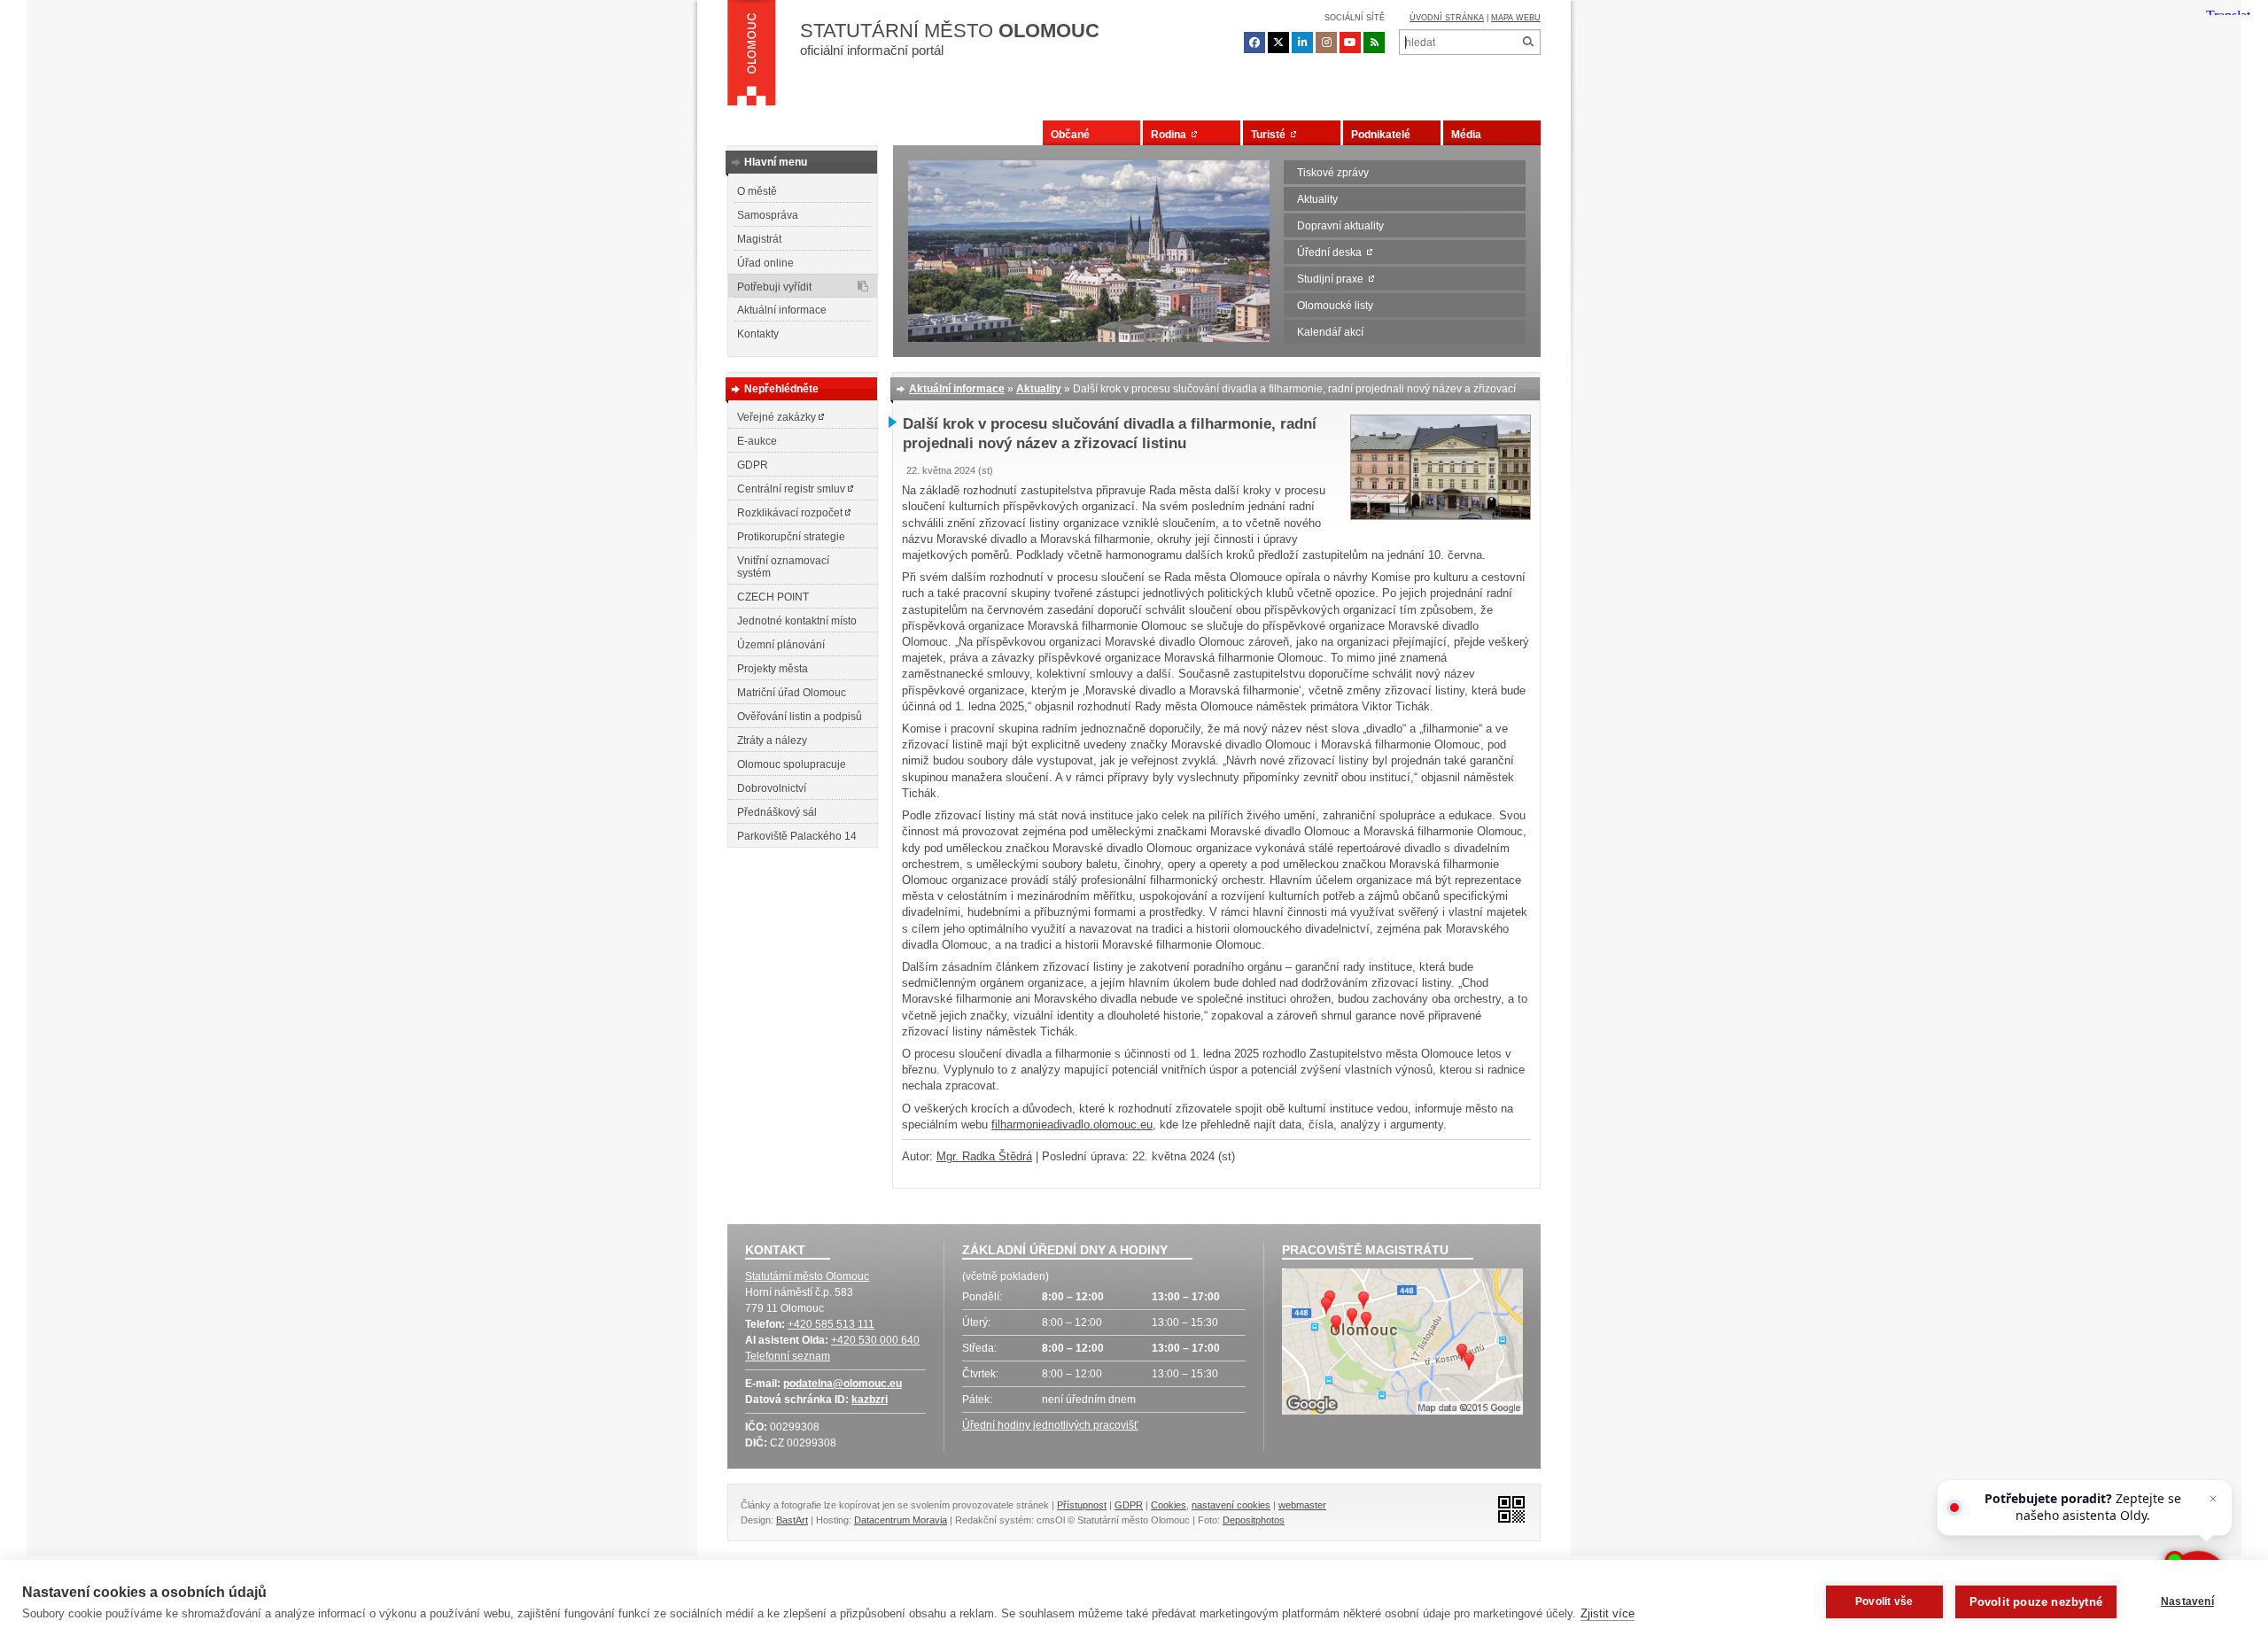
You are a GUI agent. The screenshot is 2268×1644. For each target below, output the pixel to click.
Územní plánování (781, 645)
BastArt (792, 1520)
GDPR (753, 465)
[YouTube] (1350, 43)
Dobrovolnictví (772, 788)
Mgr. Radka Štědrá (984, 1156)
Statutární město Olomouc (807, 1276)
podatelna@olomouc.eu (843, 1384)
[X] (1278, 43)
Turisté (1271, 135)
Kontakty (758, 334)
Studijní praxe (1333, 279)
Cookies (1169, 1505)
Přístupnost (1082, 1505)
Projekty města (773, 669)
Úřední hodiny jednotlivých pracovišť (1050, 1425)
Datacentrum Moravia (901, 1520)
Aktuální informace (782, 310)
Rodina (1171, 135)
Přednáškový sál (777, 812)
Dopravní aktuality (1340, 226)
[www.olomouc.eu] (752, 58)
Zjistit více (1608, 1613)
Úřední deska (1332, 252)
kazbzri (870, 1400)
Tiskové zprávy (1333, 173)
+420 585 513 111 (831, 1324)
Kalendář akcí (1330, 332)
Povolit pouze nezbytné (2036, 1602)
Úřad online (765, 263)
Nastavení (2187, 1601)
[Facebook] (1254, 43)
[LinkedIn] (1302, 43)
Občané (1070, 135)
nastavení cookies (1231, 1505)
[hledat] (1528, 42)
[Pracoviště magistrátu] (1402, 1344)
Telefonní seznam (788, 1356)
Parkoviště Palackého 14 (797, 836)
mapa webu (1516, 18)
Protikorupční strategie (791, 537)
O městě (757, 191)
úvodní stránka (1447, 18)
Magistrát (759, 239)
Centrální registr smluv (792, 489)
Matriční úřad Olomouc (792, 693)
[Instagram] (1326, 43)
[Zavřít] (2213, 1499)
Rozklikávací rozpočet (791, 513)
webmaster (1302, 1505)
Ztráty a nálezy (772, 741)
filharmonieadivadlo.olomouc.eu (1072, 1124)
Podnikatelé (1381, 135)
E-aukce (757, 441)
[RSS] (1374, 43)
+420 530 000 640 (875, 1340)
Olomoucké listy (1335, 306)
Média (1466, 135)
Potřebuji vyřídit (774, 287)
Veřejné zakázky (778, 417)
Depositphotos (1254, 1520)
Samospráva (768, 215)
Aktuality (1317, 199)
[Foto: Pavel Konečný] (1441, 516)
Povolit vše (1884, 1601)
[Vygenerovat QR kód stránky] (1507, 1508)
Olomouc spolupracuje (792, 764)
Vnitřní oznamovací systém (783, 567)
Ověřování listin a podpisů (800, 717)
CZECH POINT (773, 597)
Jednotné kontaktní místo (797, 621)
